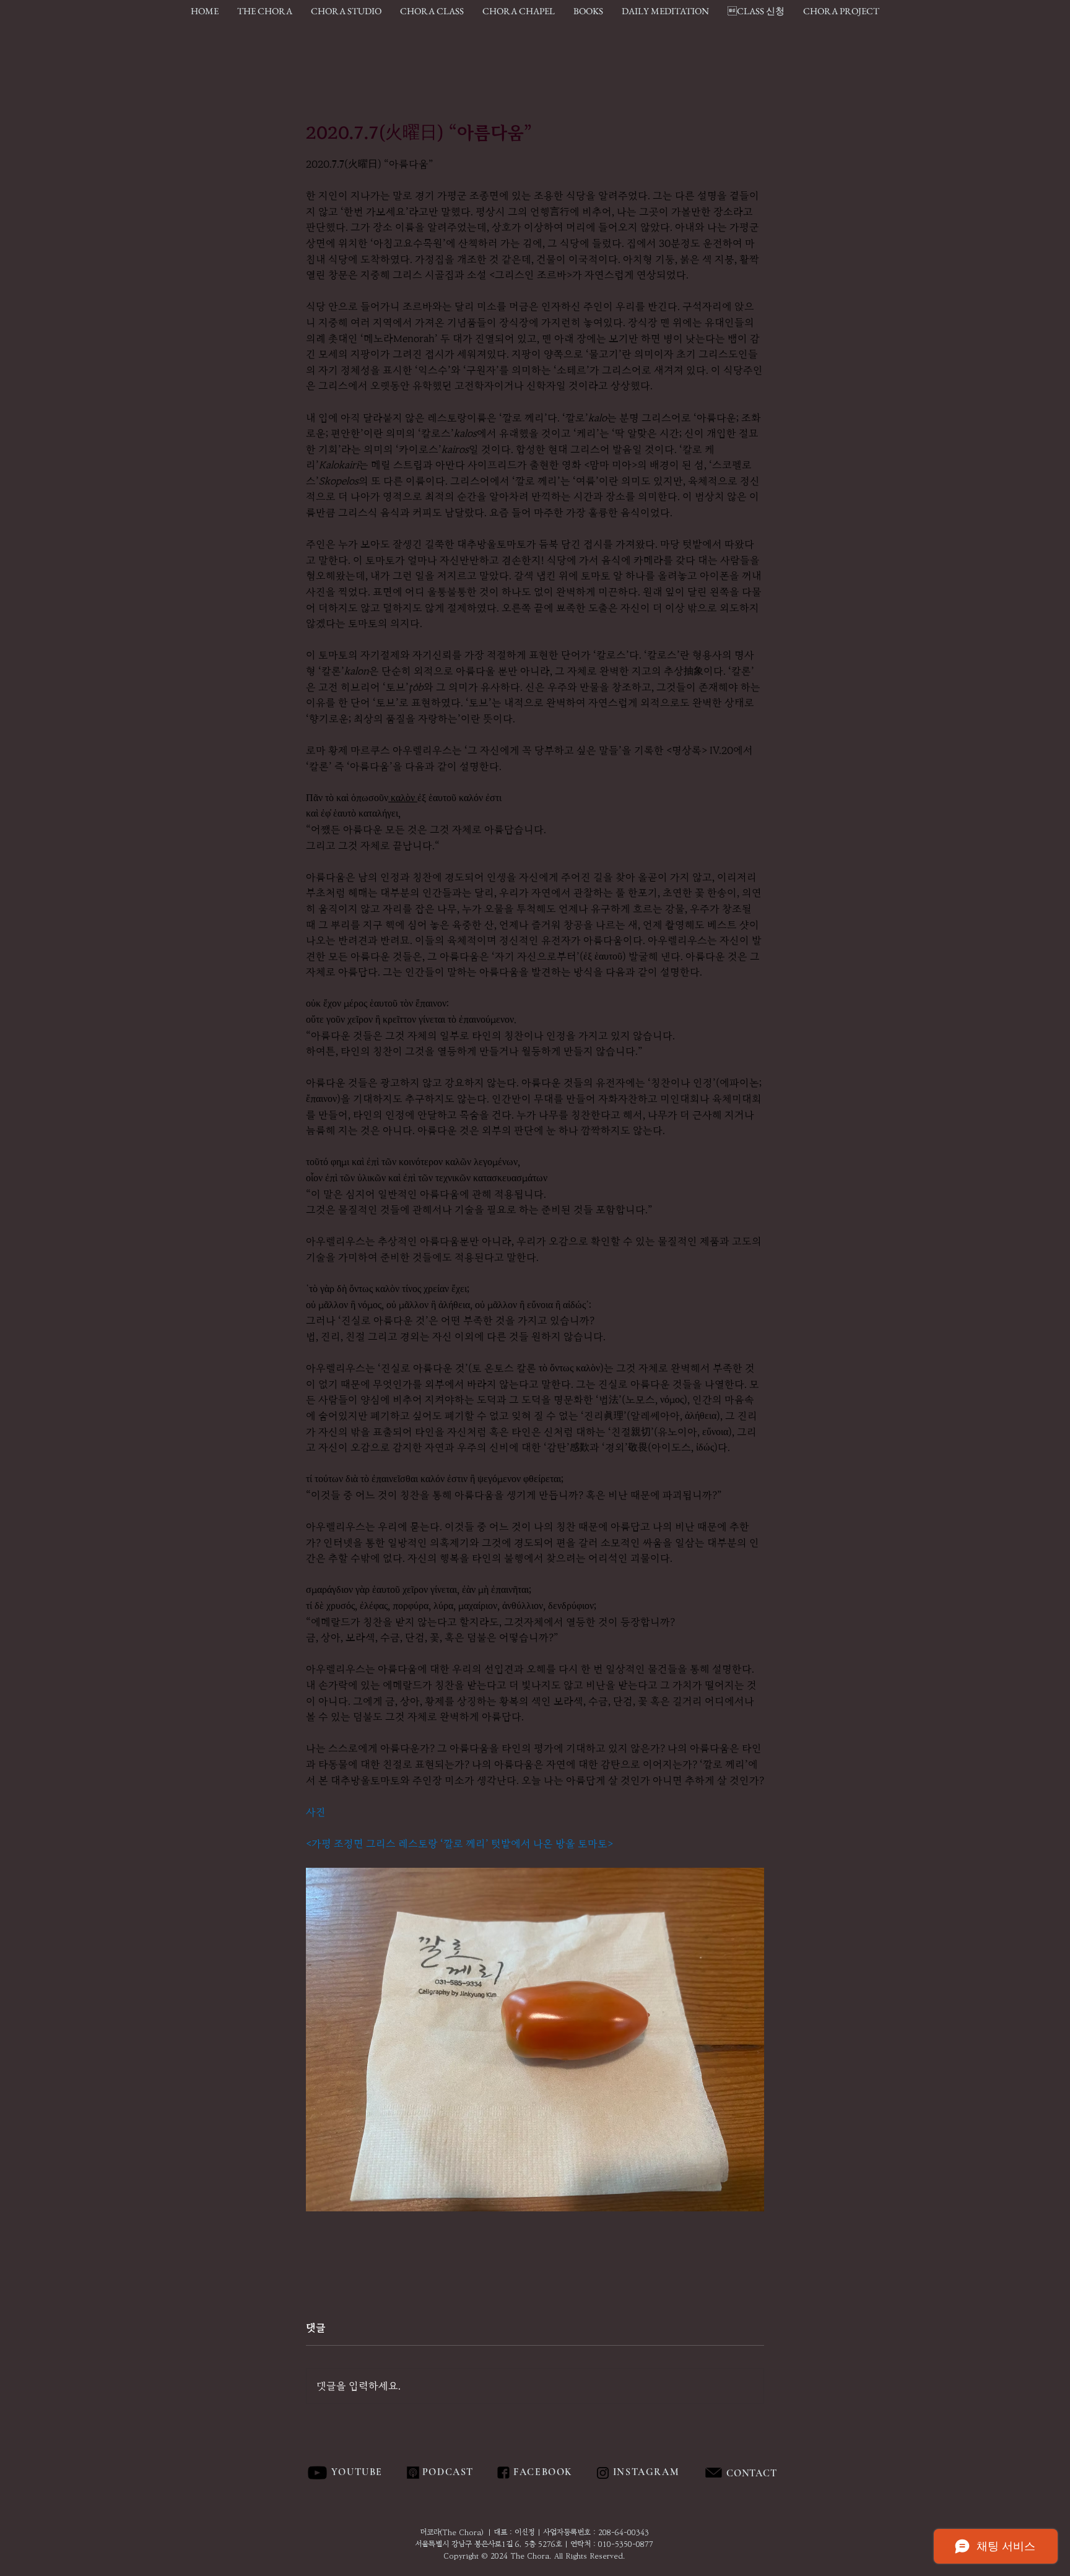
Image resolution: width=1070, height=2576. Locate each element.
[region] (779, 2473)
